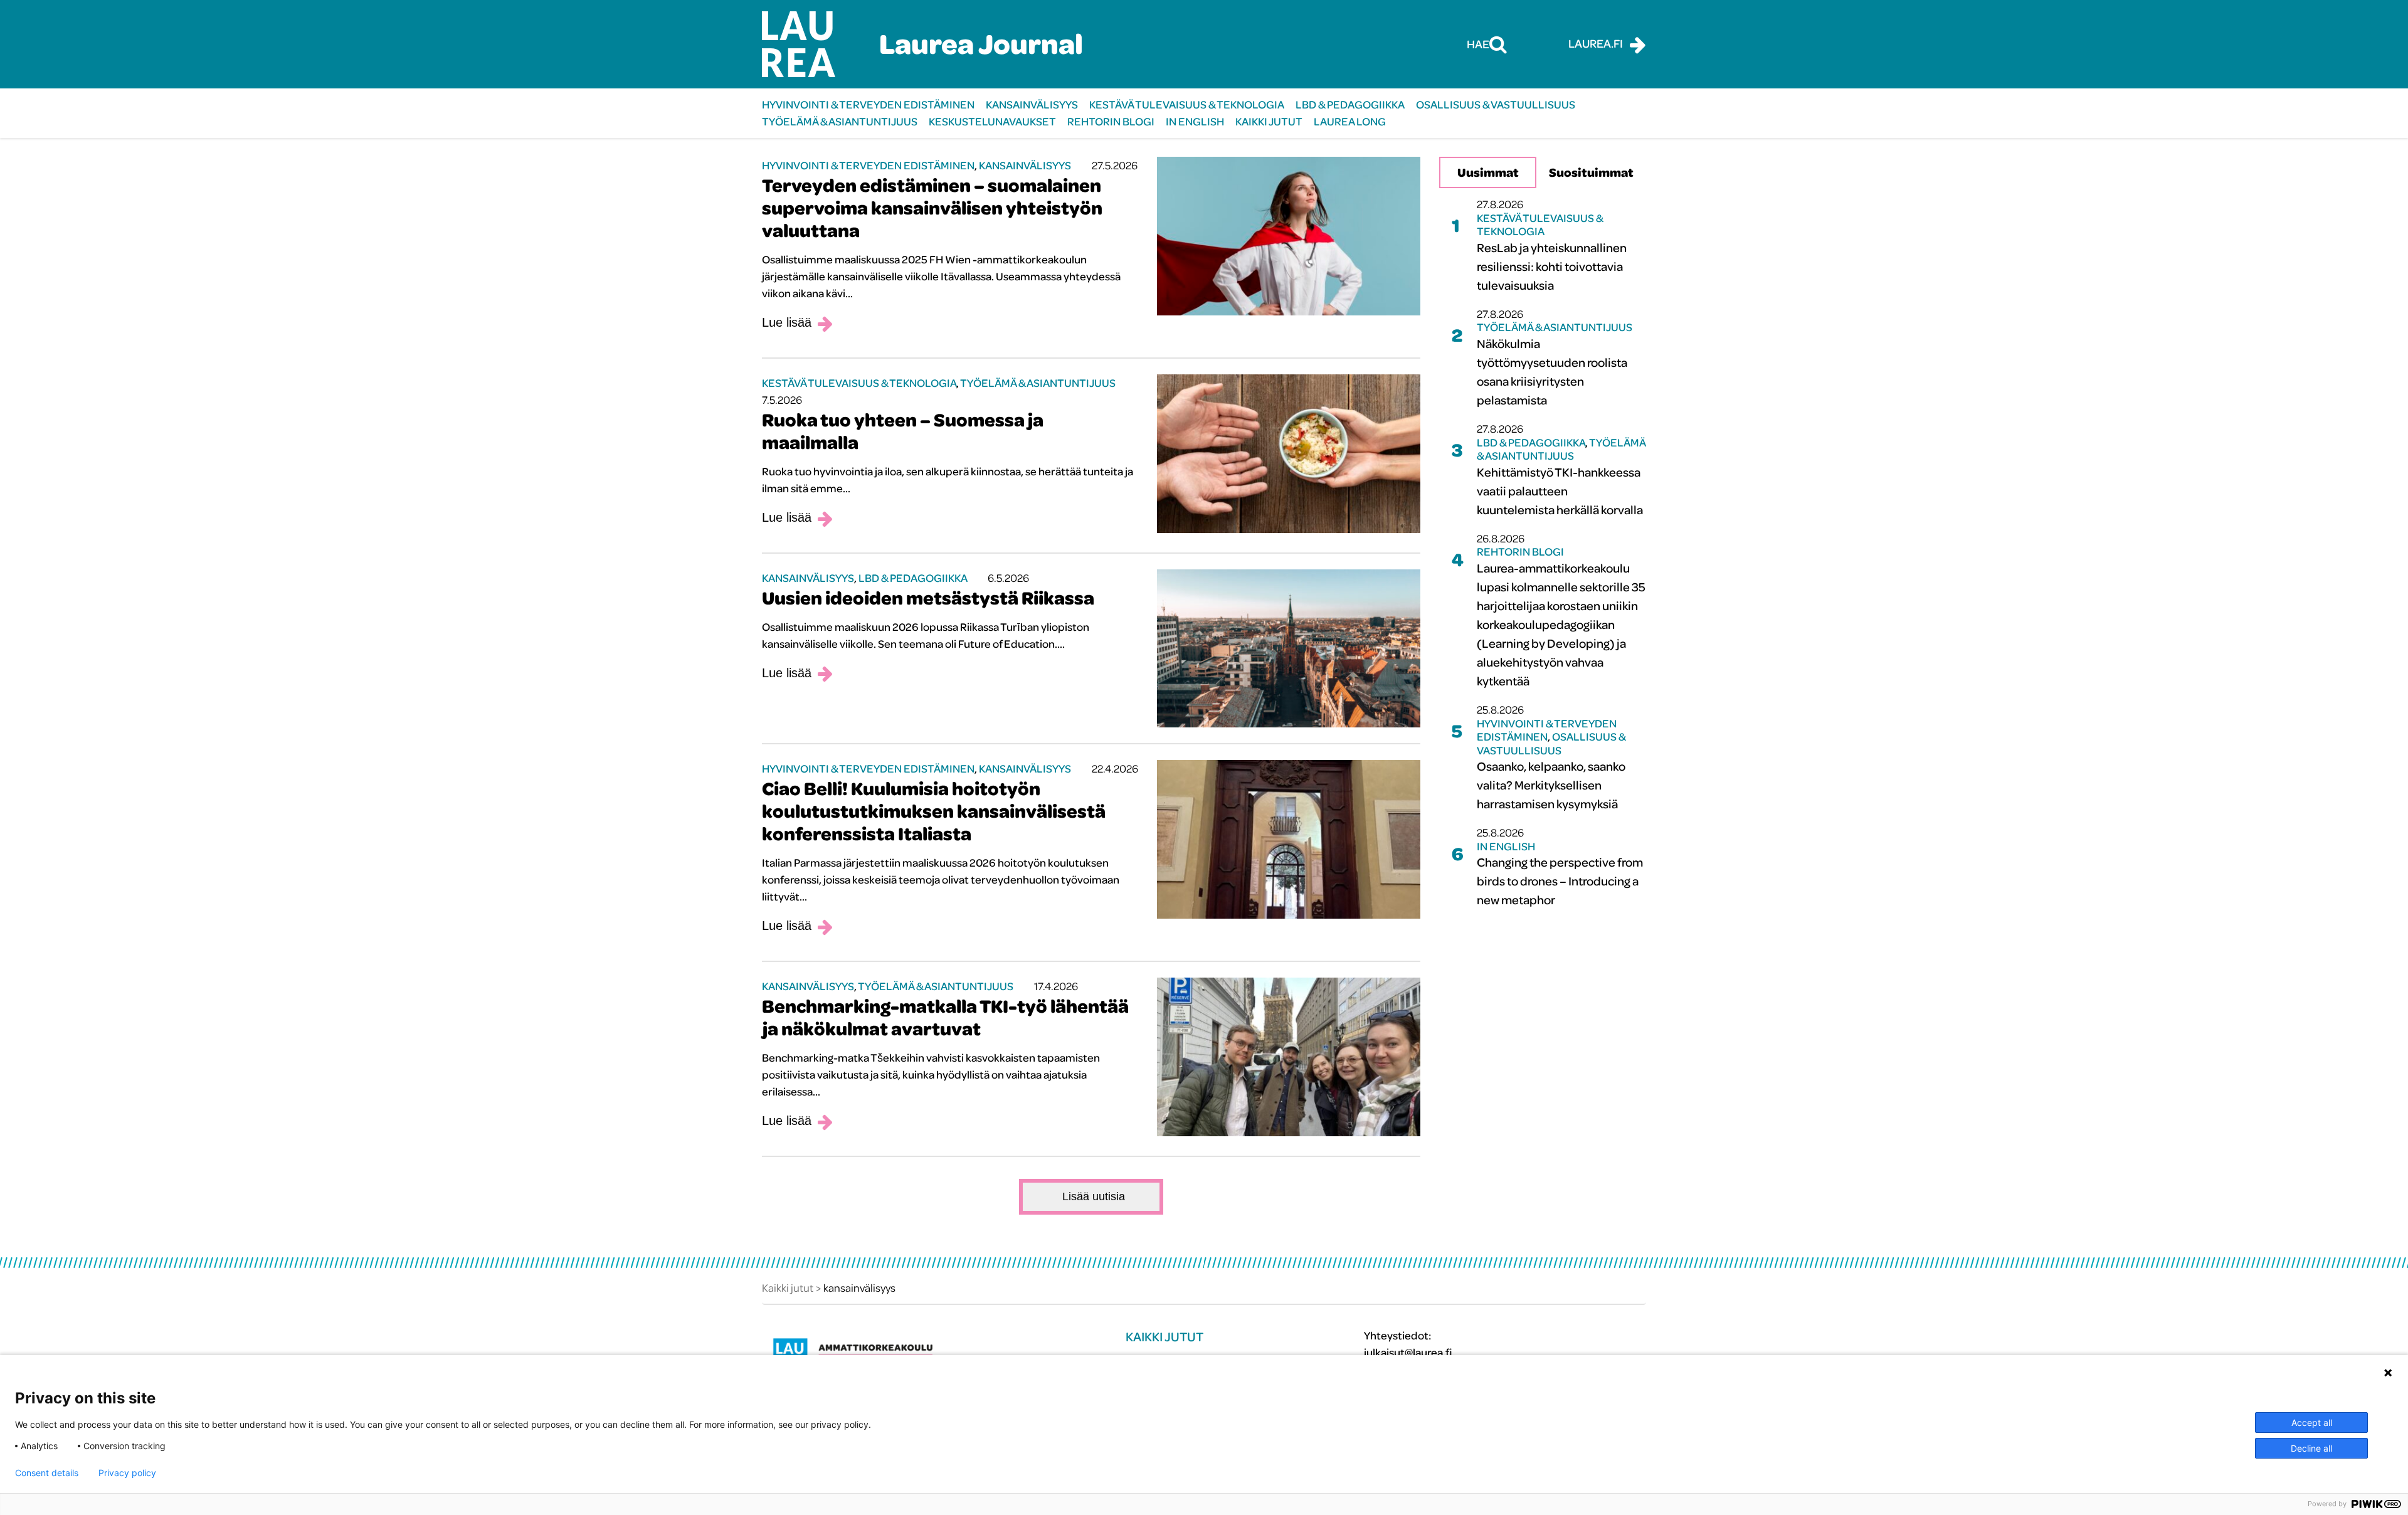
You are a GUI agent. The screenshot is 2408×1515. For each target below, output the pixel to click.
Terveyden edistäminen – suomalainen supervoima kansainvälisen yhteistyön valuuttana (932, 208)
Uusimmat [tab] (1488, 172)
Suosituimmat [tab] (1591, 172)
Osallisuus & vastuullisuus (1496, 104)
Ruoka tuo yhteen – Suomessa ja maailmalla (903, 431)
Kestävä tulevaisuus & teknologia (1187, 104)
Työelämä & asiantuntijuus (840, 121)
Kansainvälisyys (1032, 104)
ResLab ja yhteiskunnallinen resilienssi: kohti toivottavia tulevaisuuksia (1552, 266)
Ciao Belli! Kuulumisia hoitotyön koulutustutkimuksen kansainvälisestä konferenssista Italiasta (934, 811)
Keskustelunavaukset (992, 121)
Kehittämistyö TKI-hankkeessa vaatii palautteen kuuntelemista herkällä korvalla (1560, 491)
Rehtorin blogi (1111, 121)
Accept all (2312, 1423)
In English (1195, 121)
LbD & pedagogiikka (1350, 104)
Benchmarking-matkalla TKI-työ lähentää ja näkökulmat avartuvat (945, 1017)
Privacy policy (127, 1473)
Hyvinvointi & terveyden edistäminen (868, 104)
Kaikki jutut (1269, 121)
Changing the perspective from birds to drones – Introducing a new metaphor (1560, 881)
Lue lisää (787, 322)
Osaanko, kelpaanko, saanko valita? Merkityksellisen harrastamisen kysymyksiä (1551, 785)
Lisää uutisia (1094, 1196)
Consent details (47, 1473)
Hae (1478, 44)
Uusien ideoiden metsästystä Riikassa (928, 598)
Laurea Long (1350, 121)
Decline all (2311, 1448)
